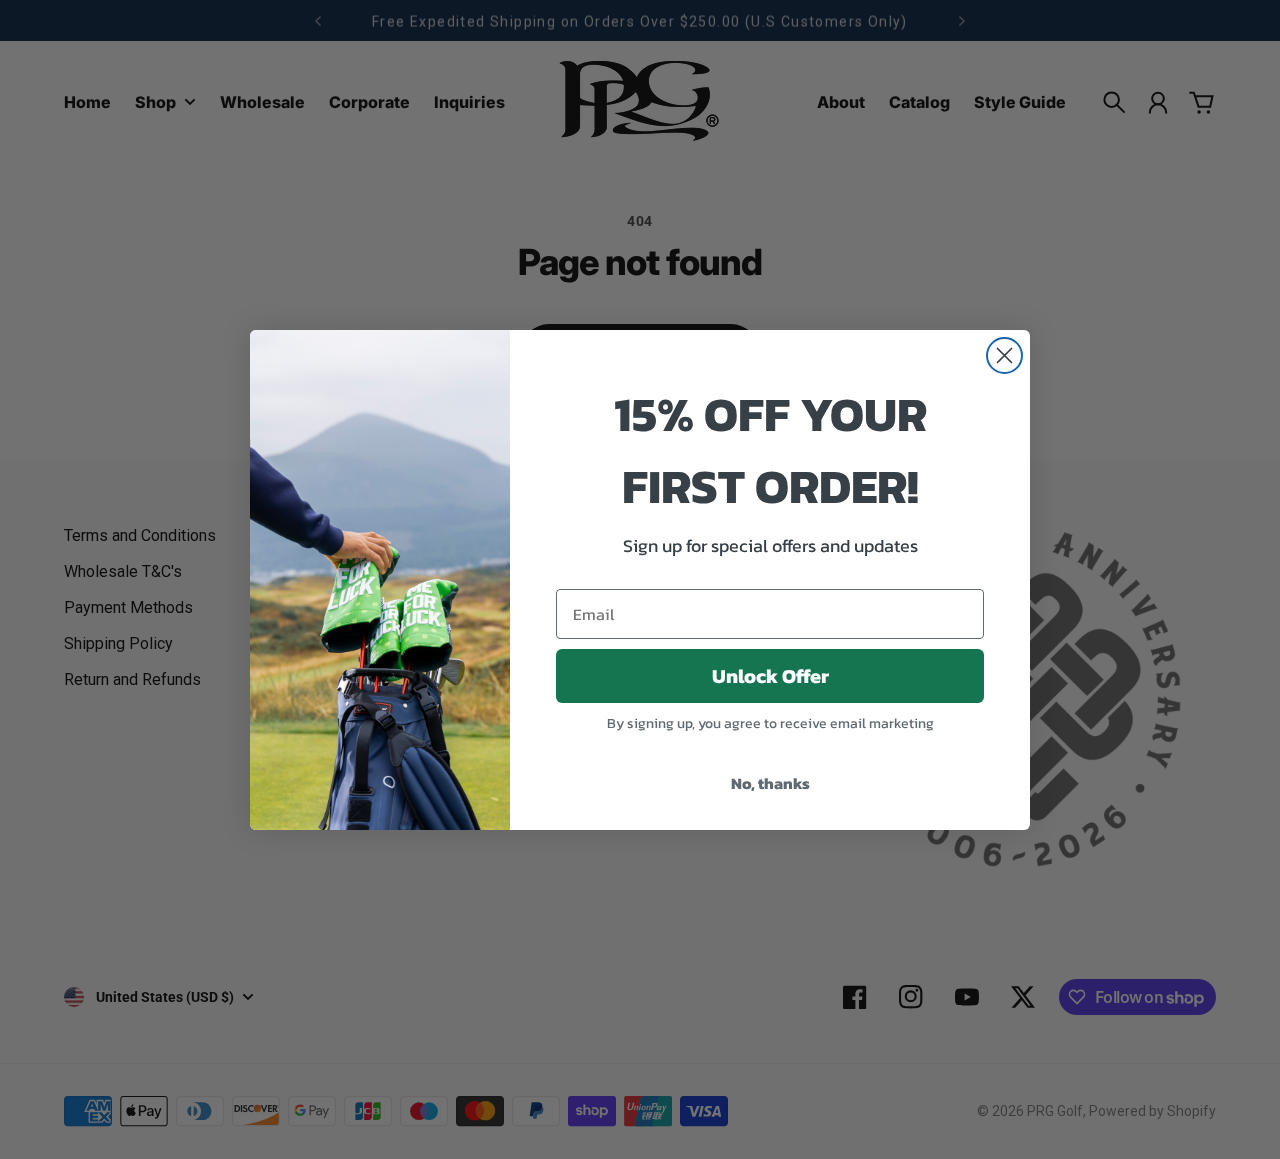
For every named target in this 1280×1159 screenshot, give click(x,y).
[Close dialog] (1004, 355)
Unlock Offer (770, 676)
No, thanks (770, 783)
